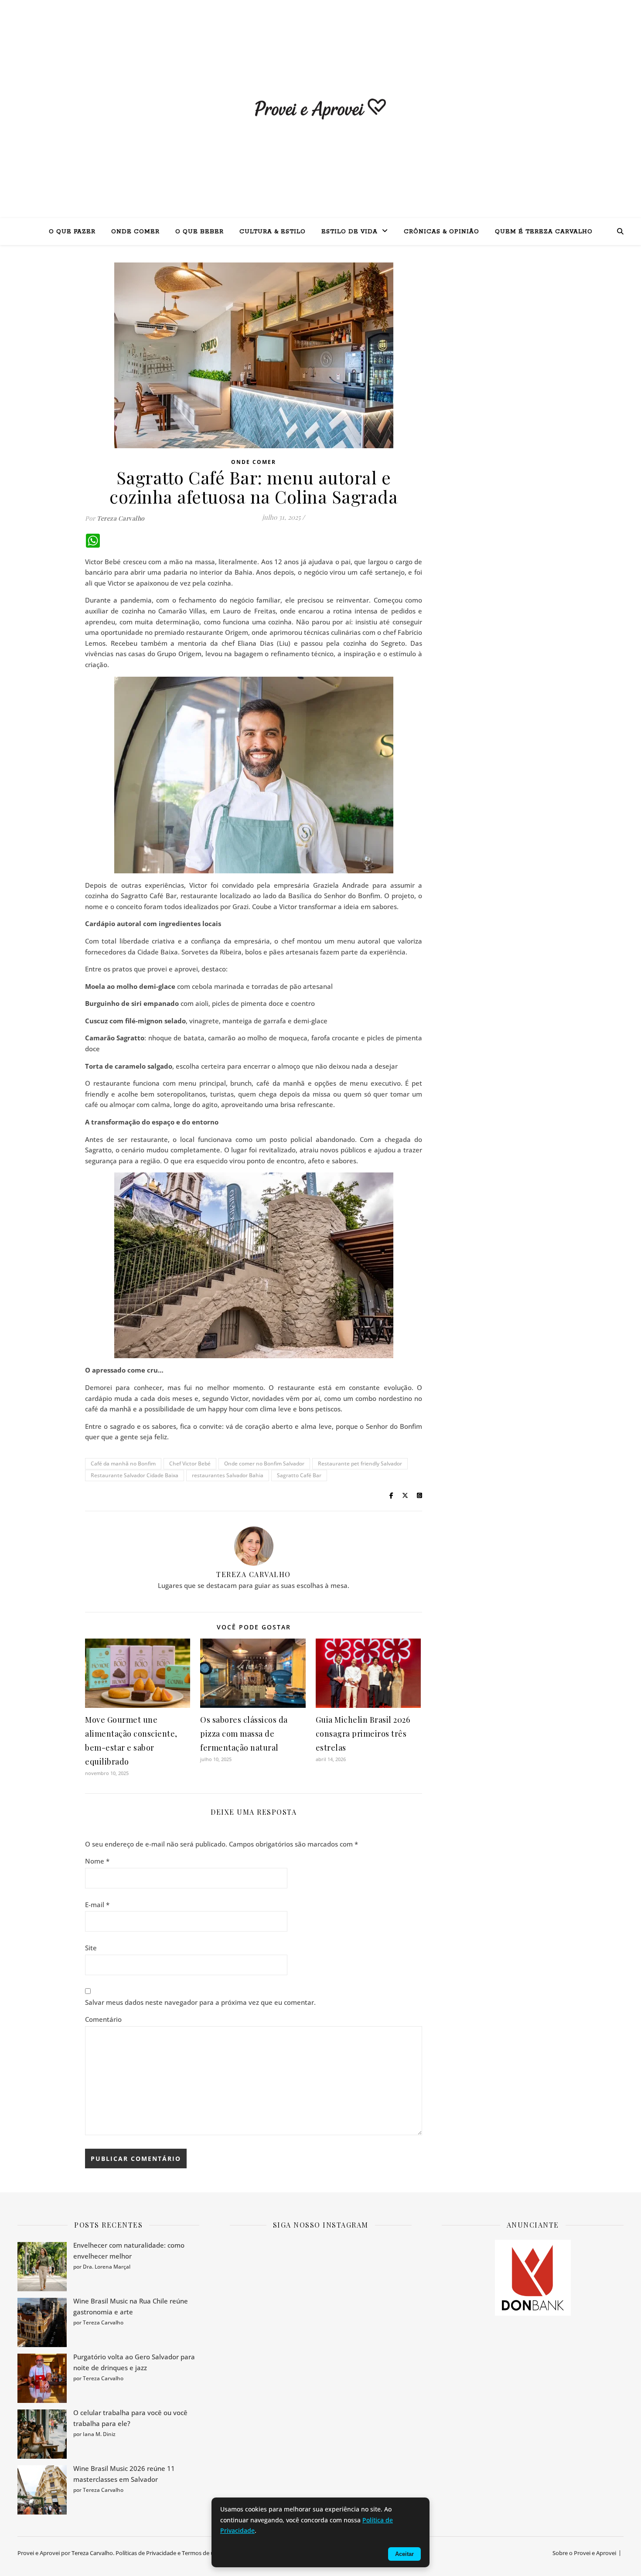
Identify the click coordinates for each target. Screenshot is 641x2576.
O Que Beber (199, 232)
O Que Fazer (72, 232)
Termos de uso (201, 2553)
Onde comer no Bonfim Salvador (264, 1463)
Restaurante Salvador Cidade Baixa (135, 1475)
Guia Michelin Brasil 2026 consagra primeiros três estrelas (363, 1734)
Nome (97, 1861)
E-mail (97, 1905)
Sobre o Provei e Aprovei (584, 2553)
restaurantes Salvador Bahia (228, 1475)
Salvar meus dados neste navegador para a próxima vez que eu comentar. (200, 2002)
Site (91, 1948)
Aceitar (404, 2554)
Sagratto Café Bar (299, 1475)
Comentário (103, 2019)
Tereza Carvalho (121, 518)
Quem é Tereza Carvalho (544, 232)
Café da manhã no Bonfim (123, 1463)
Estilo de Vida (349, 232)
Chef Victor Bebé (190, 1463)
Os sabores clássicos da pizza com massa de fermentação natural (244, 1734)
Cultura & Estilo (273, 232)
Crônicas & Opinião (442, 232)
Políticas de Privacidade (146, 2553)
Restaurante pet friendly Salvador (360, 1463)
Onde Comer (135, 232)
